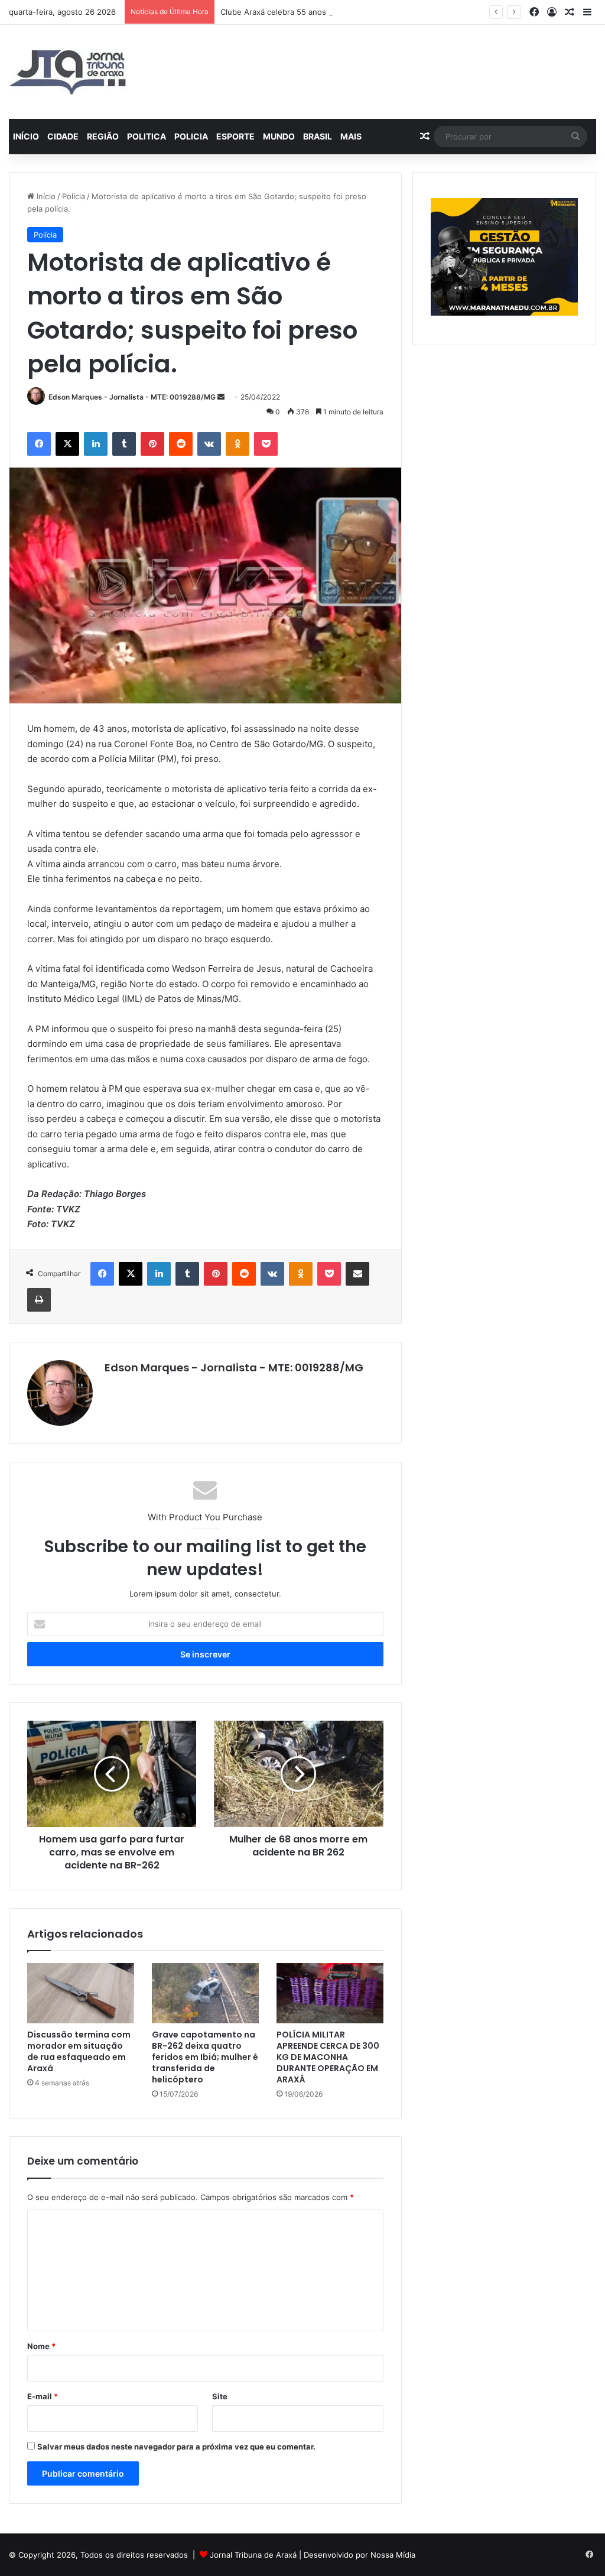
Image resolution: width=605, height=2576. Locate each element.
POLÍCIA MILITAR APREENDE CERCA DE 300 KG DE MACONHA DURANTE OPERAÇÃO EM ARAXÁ (328, 2057)
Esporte (235, 136)
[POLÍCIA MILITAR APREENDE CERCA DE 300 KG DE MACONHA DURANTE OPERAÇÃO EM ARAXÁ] (330, 1993)
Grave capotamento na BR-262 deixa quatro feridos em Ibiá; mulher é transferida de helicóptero (205, 2057)
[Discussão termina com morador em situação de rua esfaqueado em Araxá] (81, 1993)
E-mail (43, 2396)
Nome (41, 2346)
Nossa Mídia (393, 2555)
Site (220, 2396)
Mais (351, 136)
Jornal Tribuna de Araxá (253, 2555)
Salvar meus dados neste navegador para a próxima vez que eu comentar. (176, 2447)
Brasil (318, 136)
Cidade (63, 136)
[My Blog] (68, 72)
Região (103, 136)
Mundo (279, 136)
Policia (191, 136)
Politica (147, 136)
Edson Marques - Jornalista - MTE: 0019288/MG (132, 397)
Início (26, 136)
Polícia (74, 196)
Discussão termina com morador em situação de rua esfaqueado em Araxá (79, 2051)
